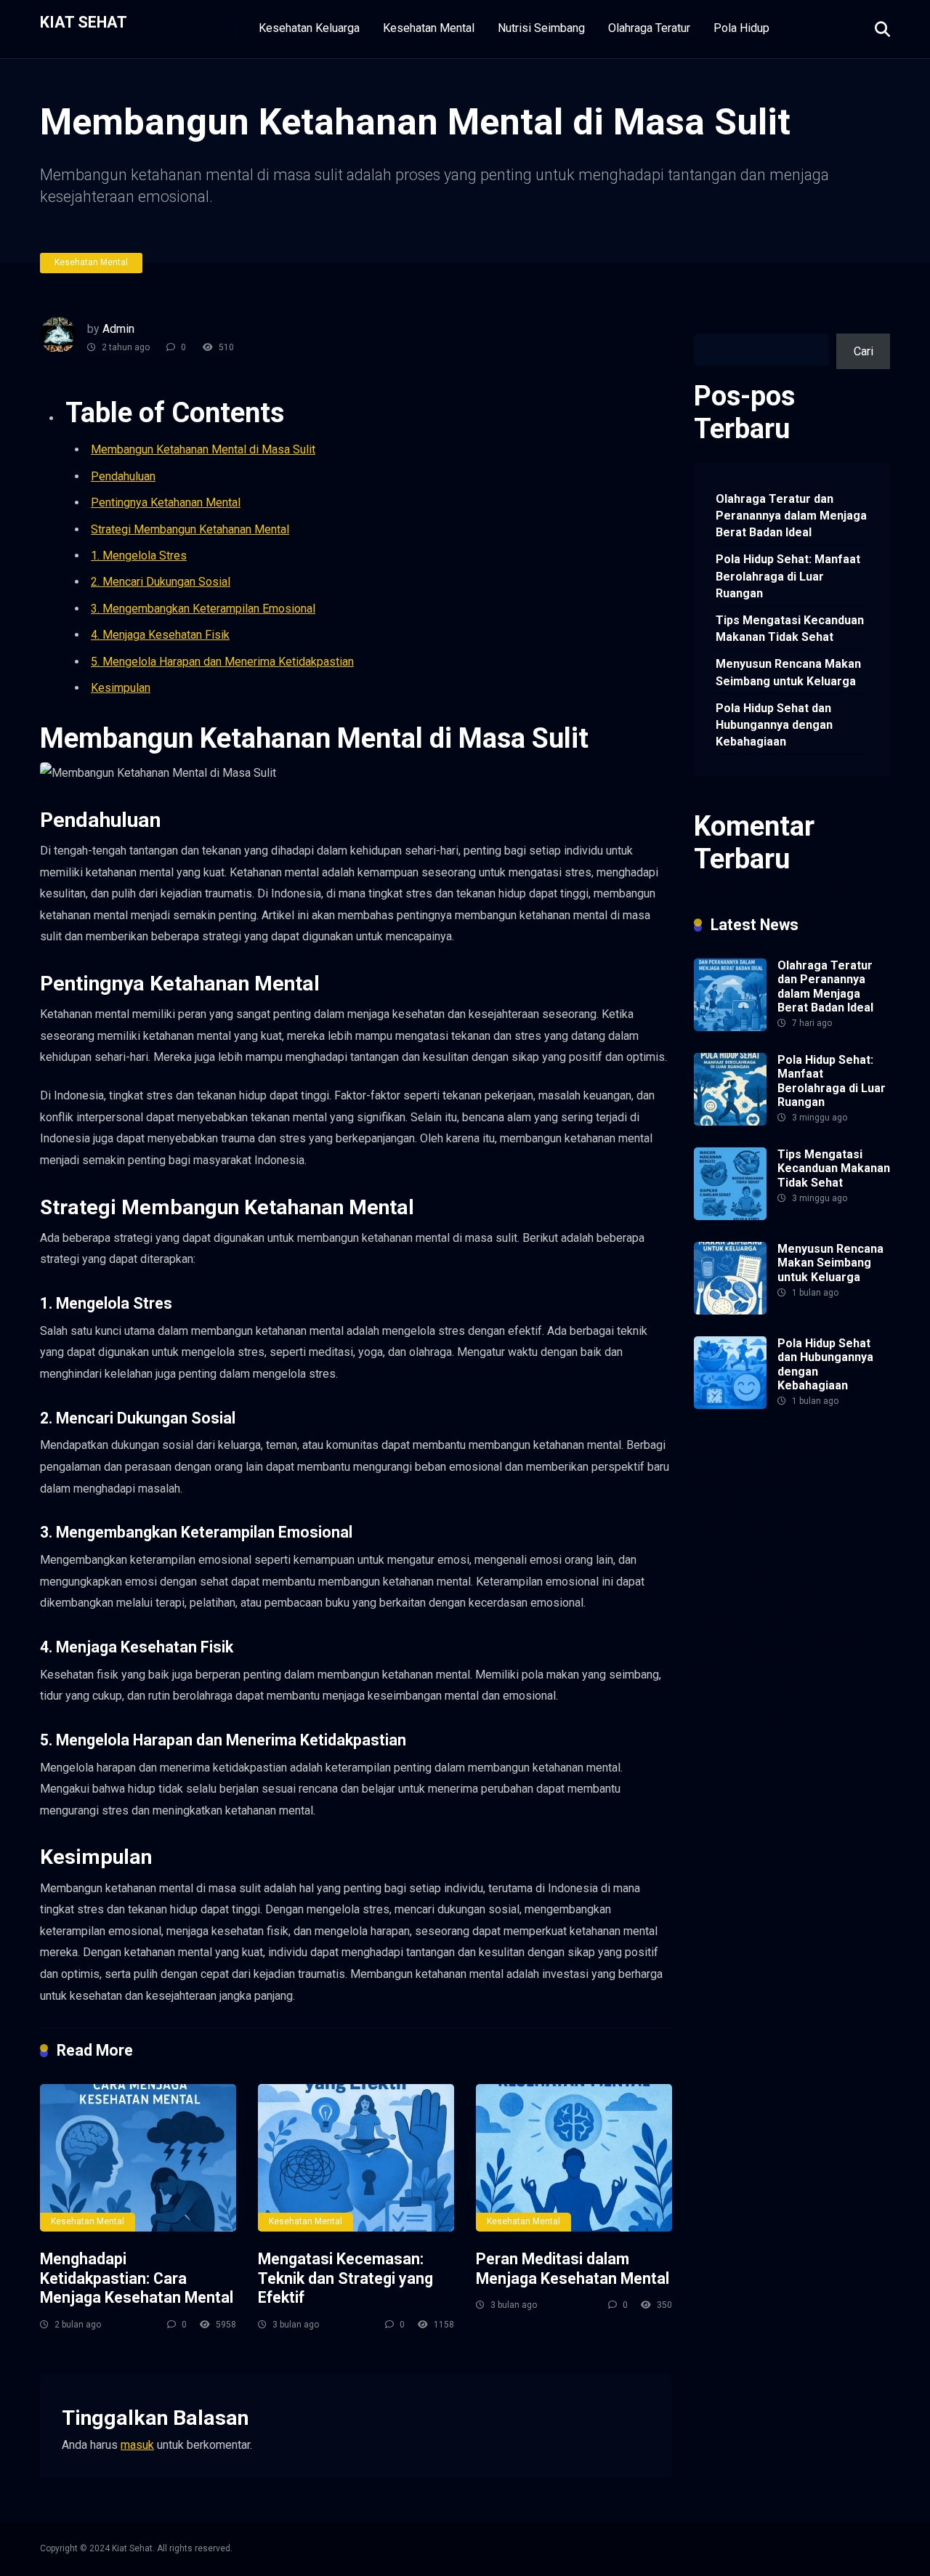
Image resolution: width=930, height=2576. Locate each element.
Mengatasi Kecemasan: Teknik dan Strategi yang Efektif (345, 2278)
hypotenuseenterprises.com (765, 1534)
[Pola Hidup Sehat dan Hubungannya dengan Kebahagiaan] (730, 1405)
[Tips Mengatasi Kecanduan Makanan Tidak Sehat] (730, 1216)
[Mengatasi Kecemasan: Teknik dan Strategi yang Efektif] (356, 2158)
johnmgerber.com (821, 1737)
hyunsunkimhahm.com (749, 1686)
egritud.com (852, 1635)
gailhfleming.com (818, 1653)
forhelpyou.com (733, 1653)
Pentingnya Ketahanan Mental (166, 502)
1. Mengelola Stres (139, 556)
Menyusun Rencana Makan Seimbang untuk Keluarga (788, 672)
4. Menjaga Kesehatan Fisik (160, 635)
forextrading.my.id (739, 1619)
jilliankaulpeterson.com (752, 1720)
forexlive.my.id (805, 1585)
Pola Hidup (741, 28)
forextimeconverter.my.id (756, 1635)
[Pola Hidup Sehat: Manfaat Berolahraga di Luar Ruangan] (730, 1122)
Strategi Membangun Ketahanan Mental (190, 529)
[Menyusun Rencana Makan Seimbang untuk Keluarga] (730, 1311)
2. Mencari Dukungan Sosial (161, 582)
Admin (118, 329)
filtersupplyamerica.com (755, 1467)
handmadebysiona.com (752, 1501)
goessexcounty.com (745, 1484)
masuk (137, 2445)
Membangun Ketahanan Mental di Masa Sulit (203, 449)
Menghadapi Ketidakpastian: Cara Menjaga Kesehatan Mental (137, 2278)
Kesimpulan (121, 688)
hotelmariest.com (738, 1518)
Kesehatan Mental (429, 28)
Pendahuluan (123, 476)
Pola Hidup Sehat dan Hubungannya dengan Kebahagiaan (774, 725)
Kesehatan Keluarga (309, 28)
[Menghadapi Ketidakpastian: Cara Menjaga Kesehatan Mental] (138, 2158)
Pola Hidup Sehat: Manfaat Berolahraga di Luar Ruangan (788, 576)
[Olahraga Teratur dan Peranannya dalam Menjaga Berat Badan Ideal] (730, 1027)
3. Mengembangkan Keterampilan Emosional (203, 609)
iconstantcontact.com (748, 1551)
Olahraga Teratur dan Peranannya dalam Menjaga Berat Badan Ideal (791, 516)
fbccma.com (808, 1450)
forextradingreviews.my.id (759, 1602)
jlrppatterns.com (735, 1737)
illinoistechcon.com (743, 1703)
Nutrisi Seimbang (541, 28)
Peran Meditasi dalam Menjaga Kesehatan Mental (573, 2269)
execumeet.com (734, 1450)
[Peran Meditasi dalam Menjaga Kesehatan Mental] (574, 2158)
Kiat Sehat (84, 21)
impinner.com (838, 1551)
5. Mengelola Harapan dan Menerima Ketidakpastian (222, 662)
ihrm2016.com (843, 1686)
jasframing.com (732, 1568)
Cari (704, 325)
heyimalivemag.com (744, 1669)
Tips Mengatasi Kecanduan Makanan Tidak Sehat (790, 629)
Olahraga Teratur (649, 28)
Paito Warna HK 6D (822, 1568)
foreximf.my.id (730, 1585)
